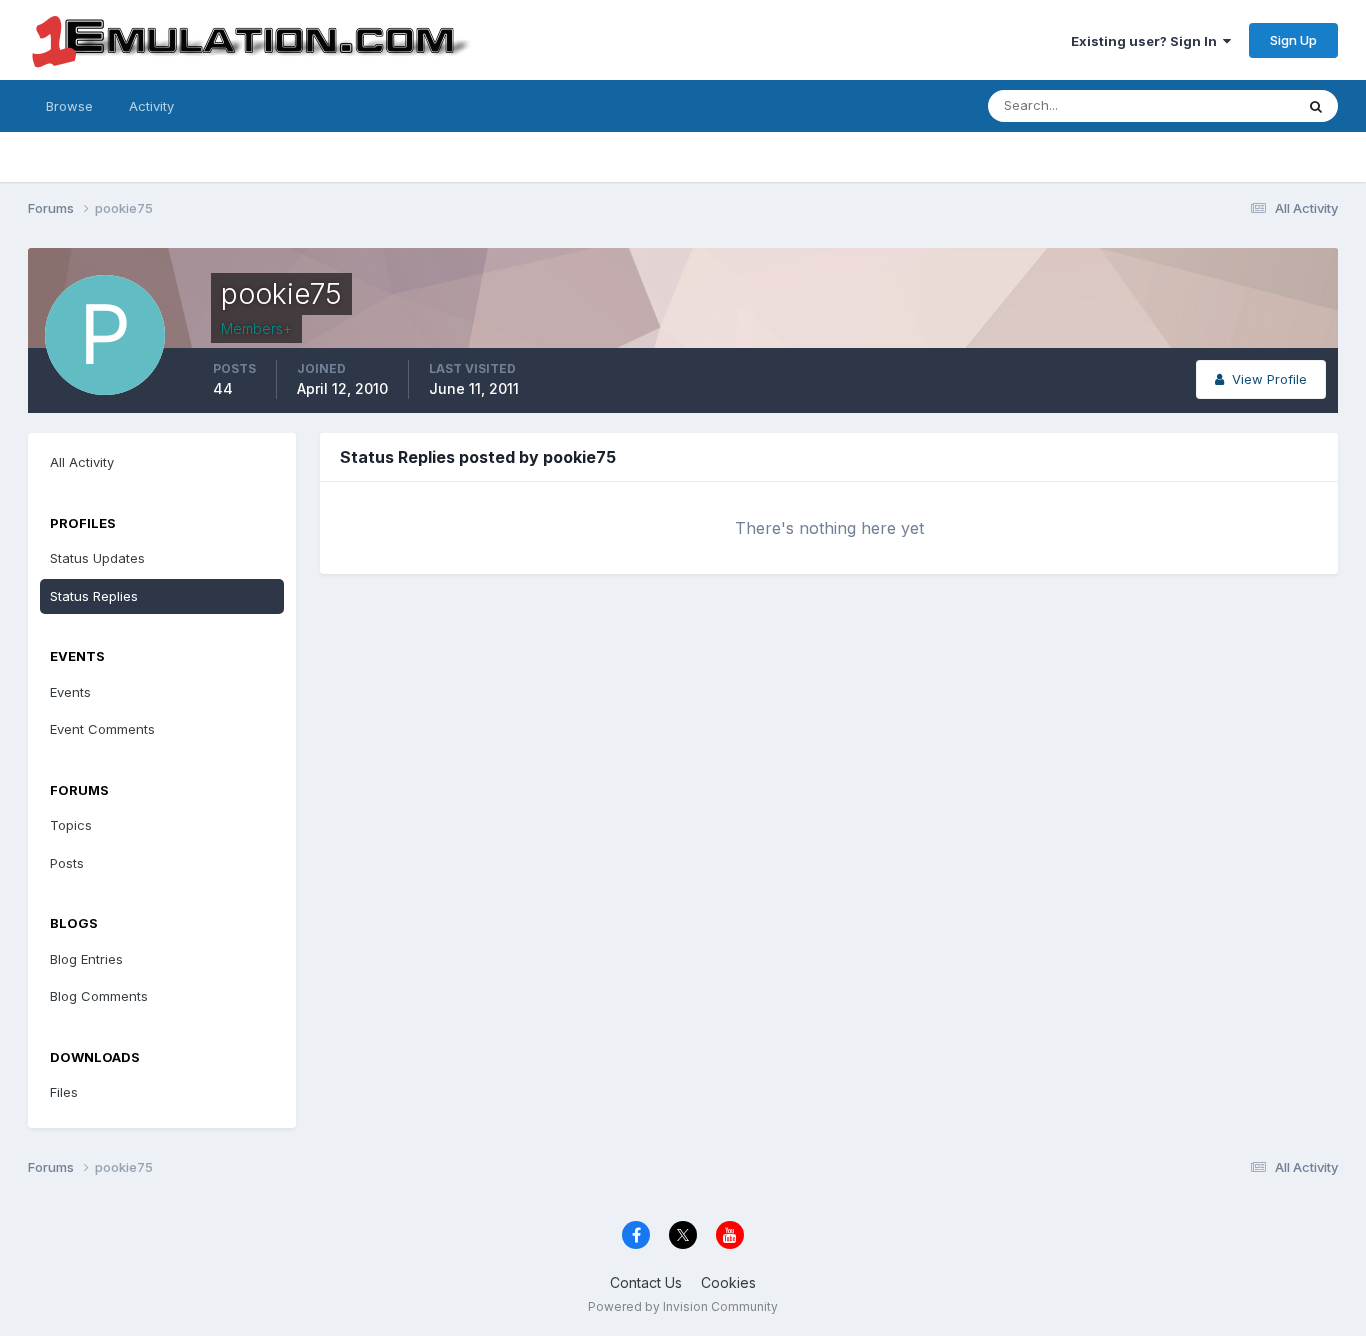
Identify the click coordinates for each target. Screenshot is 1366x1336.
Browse (69, 106)
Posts (67, 863)
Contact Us (646, 1282)
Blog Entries (86, 959)
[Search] (1316, 106)
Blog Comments (99, 996)
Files (64, 1092)
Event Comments (102, 729)
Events (70, 692)
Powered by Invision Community (683, 1306)
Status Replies (94, 596)
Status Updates (1221, 105)
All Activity (82, 462)
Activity (151, 106)
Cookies (728, 1282)
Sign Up (1293, 40)
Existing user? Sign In (1147, 41)
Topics (71, 825)
